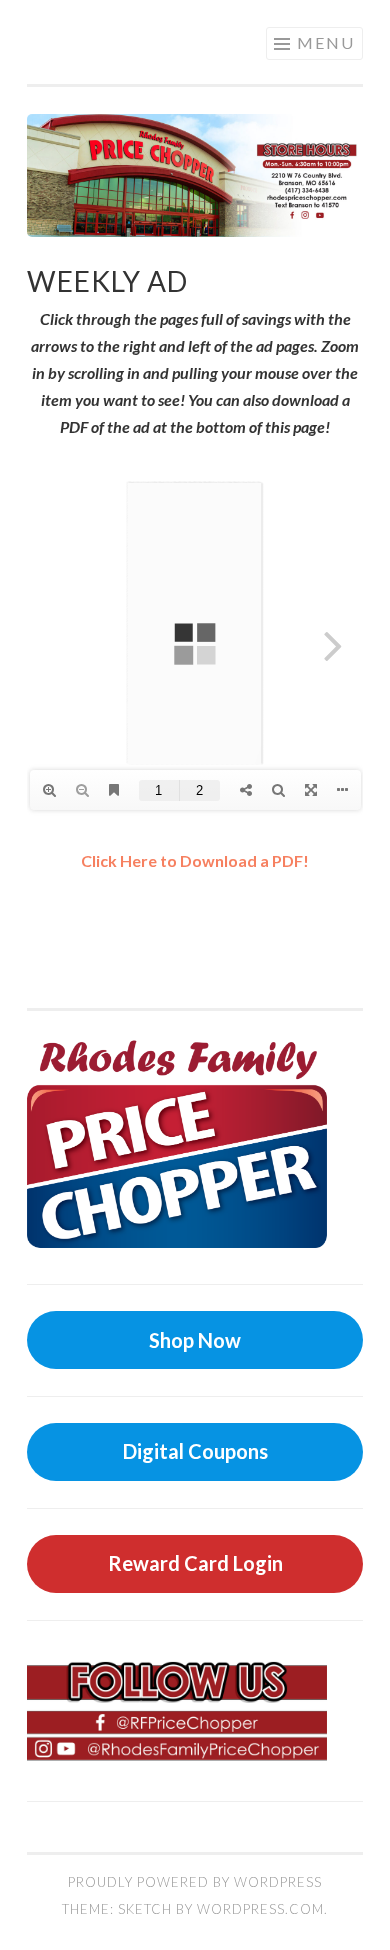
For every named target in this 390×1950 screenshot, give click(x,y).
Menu (326, 42)
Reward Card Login (195, 1563)
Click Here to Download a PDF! (195, 860)
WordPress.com (260, 1909)
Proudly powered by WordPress (195, 1882)
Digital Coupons (195, 1451)
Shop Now (195, 1340)
